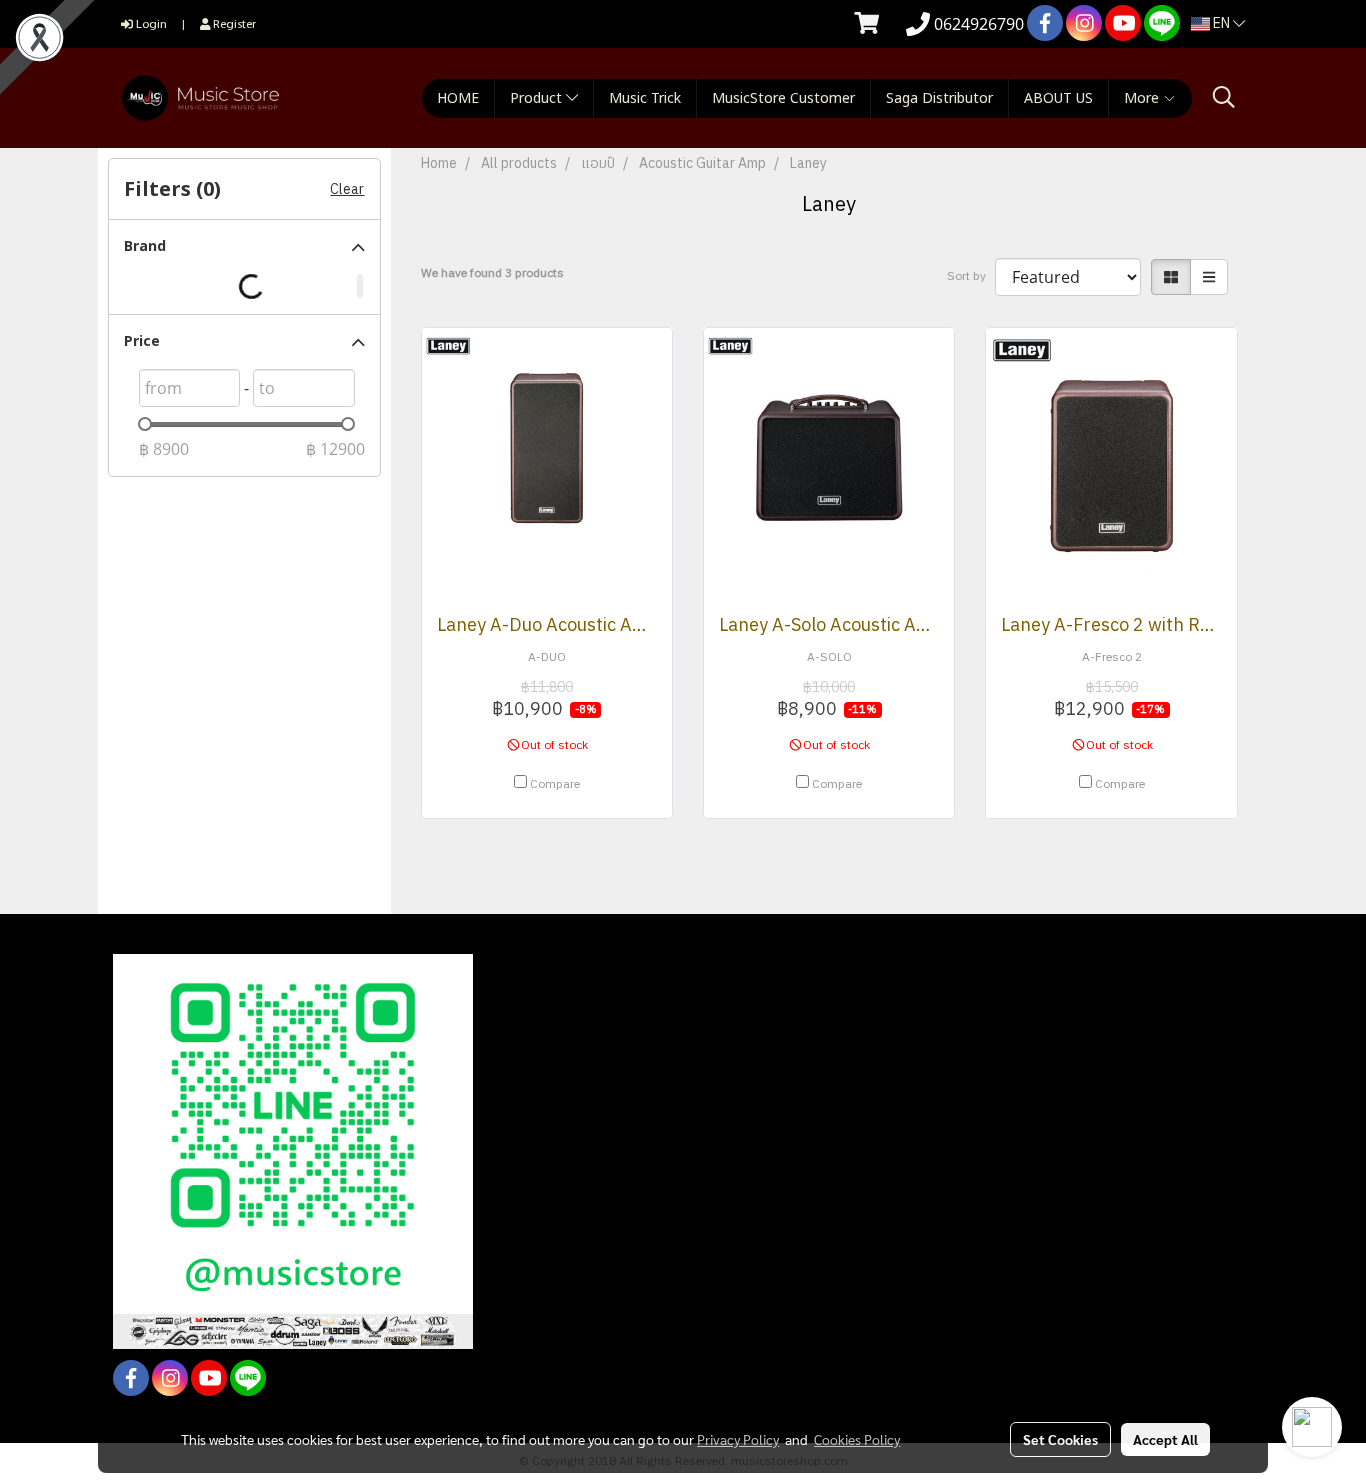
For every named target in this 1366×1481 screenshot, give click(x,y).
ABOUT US (1058, 98)
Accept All (1165, 1439)
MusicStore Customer (783, 98)
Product (538, 98)
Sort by (971, 277)
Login (150, 23)
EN (1221, 23)
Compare (555, 785)
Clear (347, 189)
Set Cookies (1060, 1439)
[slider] (145, 424)
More (1143, 98)
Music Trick (645, 98)
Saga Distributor (939, 98)
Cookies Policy (857, 1439)
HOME (458, 98)
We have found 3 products (492, 274)
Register (233, 23)
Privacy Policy (738, 1439)
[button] (1224, 97)
